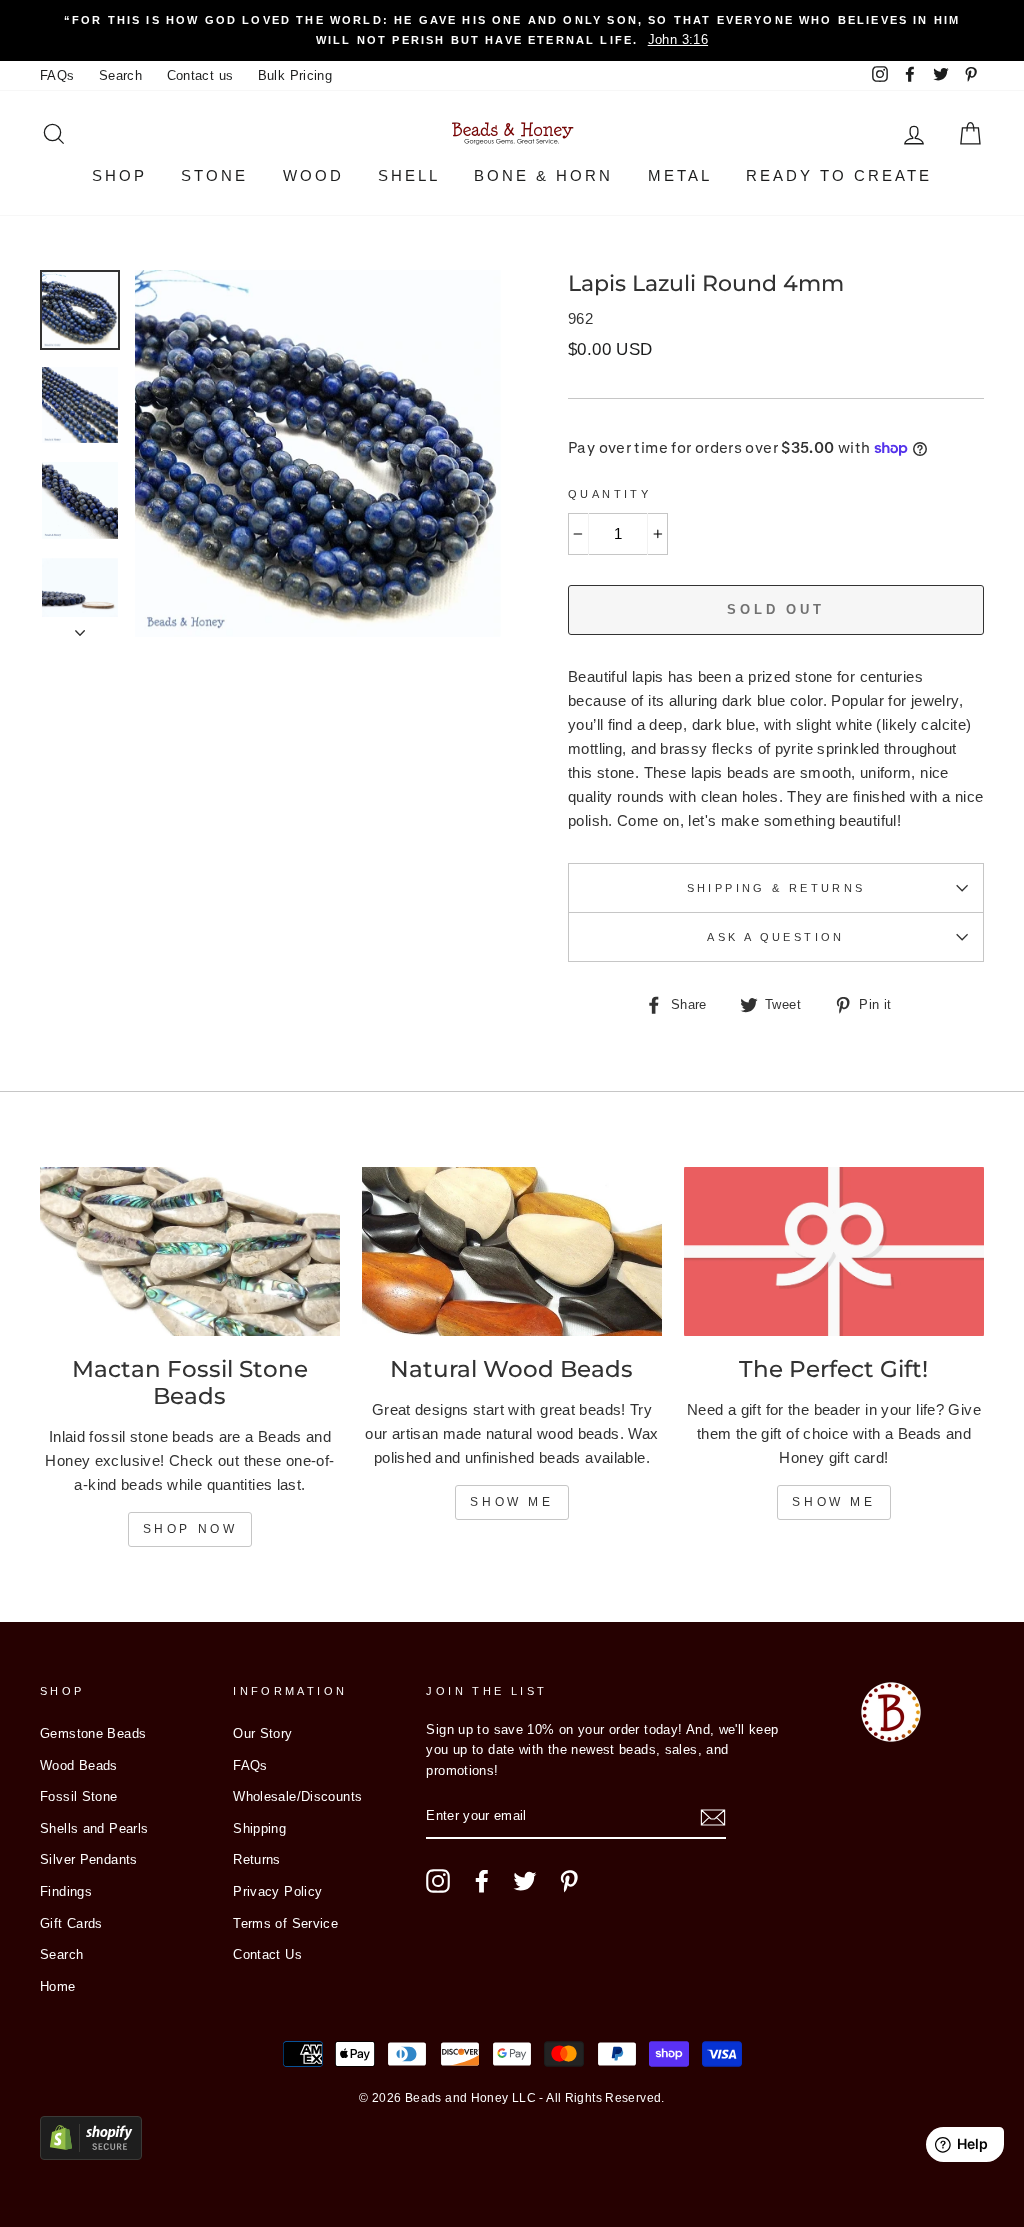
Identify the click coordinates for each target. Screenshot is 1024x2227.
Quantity (609, 494)
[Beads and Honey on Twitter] (525, 1881)
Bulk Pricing (295, 75)
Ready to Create (839, 175)
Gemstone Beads (93, 1733)
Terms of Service (285, 1923)
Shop (119, 175)
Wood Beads (79, 1765)
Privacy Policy (277, 1891)
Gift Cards (71, 1923)
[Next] (80, 627)
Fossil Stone (79, 1796)
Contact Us (267, 1954)
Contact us (200, 75)
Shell (409, 175)
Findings (66, 1891)
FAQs (57, 75)
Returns (257, 1859)
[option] (512, 30)
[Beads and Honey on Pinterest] (569, 1881)
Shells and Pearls (94, 1828)
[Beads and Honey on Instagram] (438, 1881)
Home (58, 1986)
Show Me (511, 1502)
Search (120, 75)
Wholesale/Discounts (297, 1796)
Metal (680, 175)
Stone (214, 175)
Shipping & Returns (776, 888)
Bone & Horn (543, 175)
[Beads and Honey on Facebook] (482, 1881)
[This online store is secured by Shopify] (91, 2154)
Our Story (262, 1733)
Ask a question (775, 937)
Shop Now (190, 1529)
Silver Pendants (89, 1859)
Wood (313, 175)
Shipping (259, 1828)
